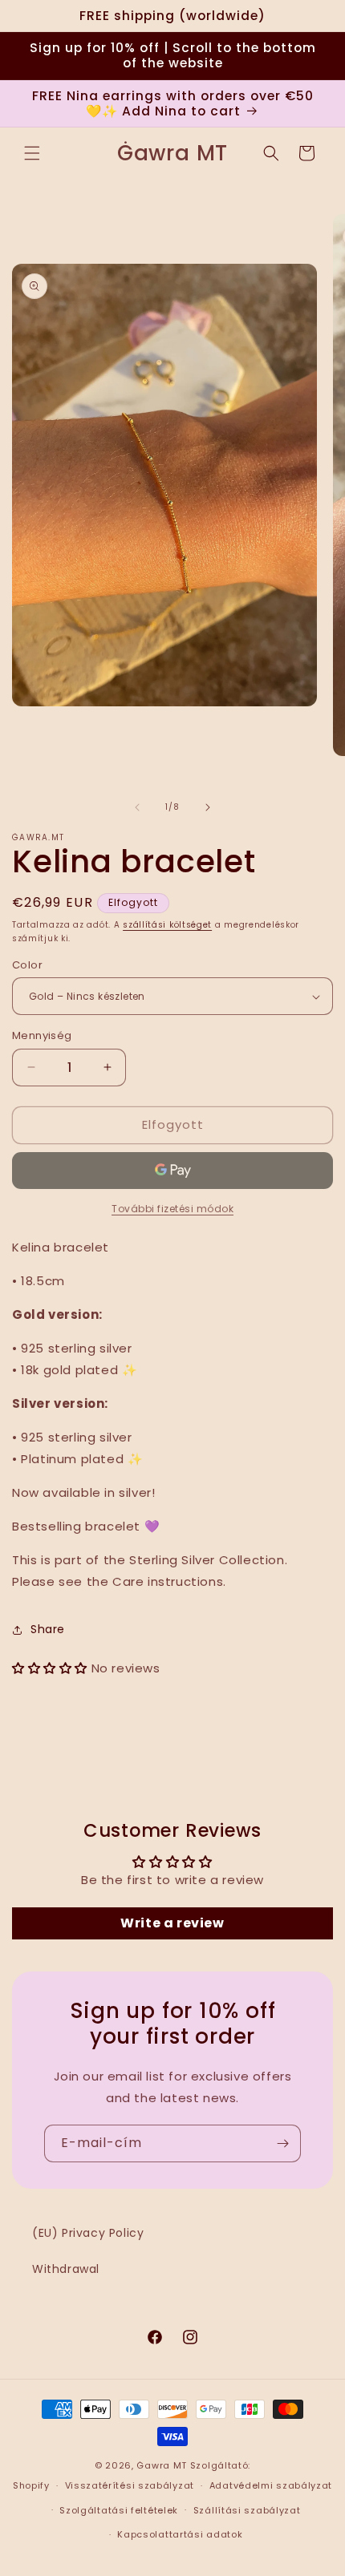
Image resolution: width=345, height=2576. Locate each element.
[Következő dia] (208, 807)
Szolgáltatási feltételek (119, 2510)
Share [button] (48, 1629)
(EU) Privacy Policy (88, 2233)
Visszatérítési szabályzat (130, 2485)
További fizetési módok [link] (172, 1209)
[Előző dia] (137, 807)
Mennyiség (42, 1035)
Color (27, 965)
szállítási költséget (167, 925)
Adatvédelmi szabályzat (271, 2485)
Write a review (172, 1923)
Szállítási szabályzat (247, 2510)
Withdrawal (66, 2269)
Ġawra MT (162, 2465)
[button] (32, 153)
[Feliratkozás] (282, 2143)
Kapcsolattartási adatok (180, 2534)
